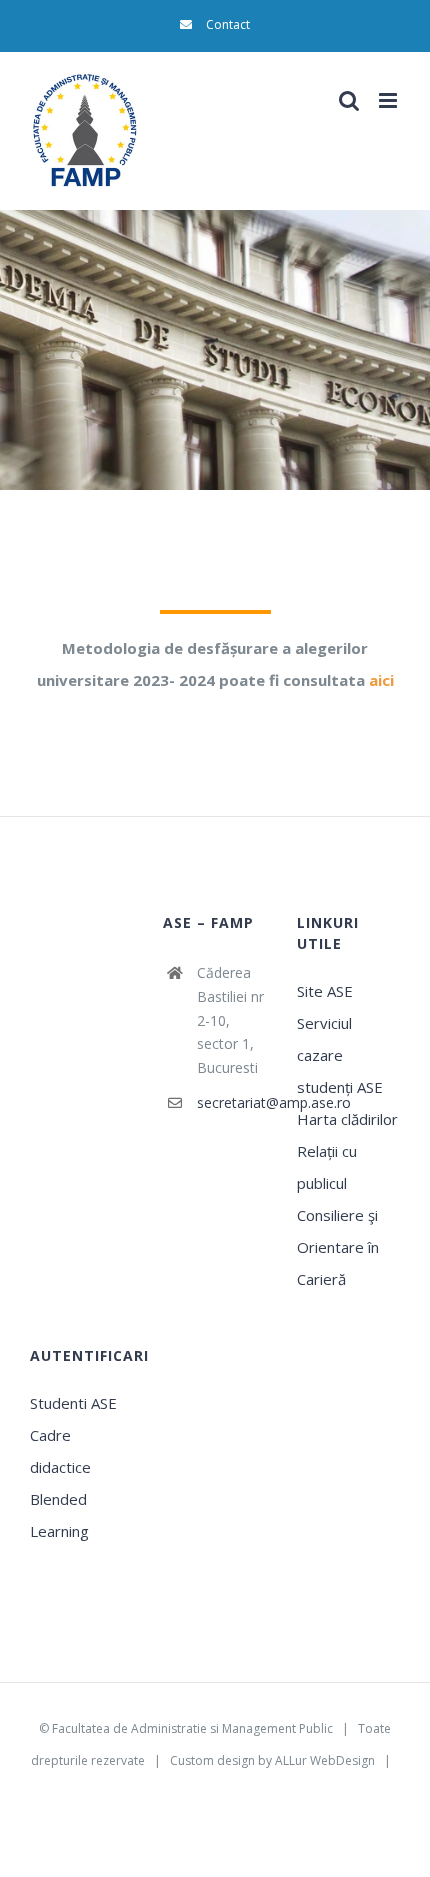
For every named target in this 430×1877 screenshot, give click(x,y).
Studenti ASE (73, 1403)
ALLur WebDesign (325, 1760)
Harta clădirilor (347, 1119)
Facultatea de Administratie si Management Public (192, 1728)
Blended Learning (59, 1515)
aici (381, 680)
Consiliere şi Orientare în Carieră (338, 1247)
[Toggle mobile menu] (389, 100)
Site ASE (325, 991)
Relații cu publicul (327, 1167)
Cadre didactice (60, 1451)
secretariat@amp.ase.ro (232, 1102)
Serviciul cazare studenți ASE (340, 1055)
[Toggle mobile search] (349, 100)
